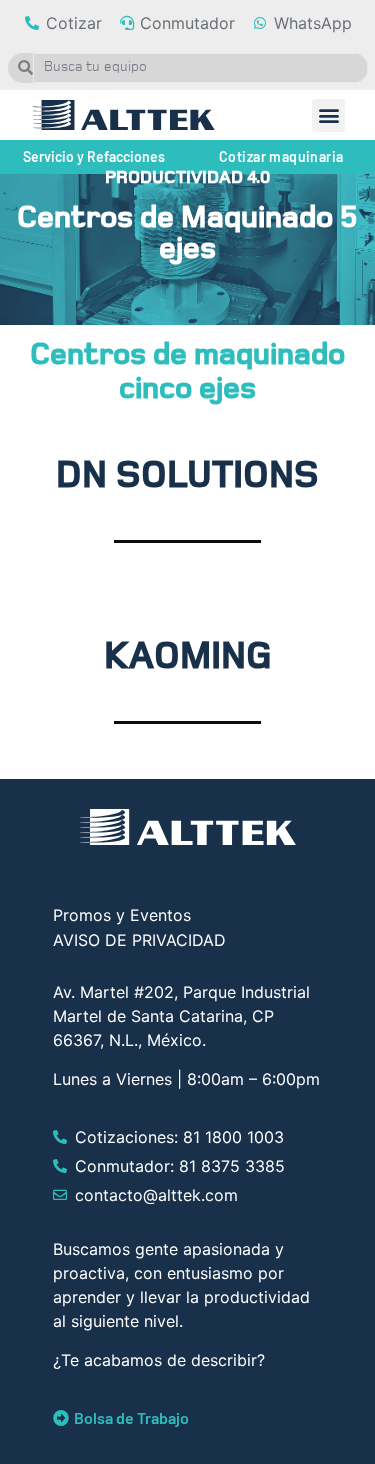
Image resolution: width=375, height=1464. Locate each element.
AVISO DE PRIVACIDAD (139, 940)
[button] (328, 115)
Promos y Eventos (122, 915)
